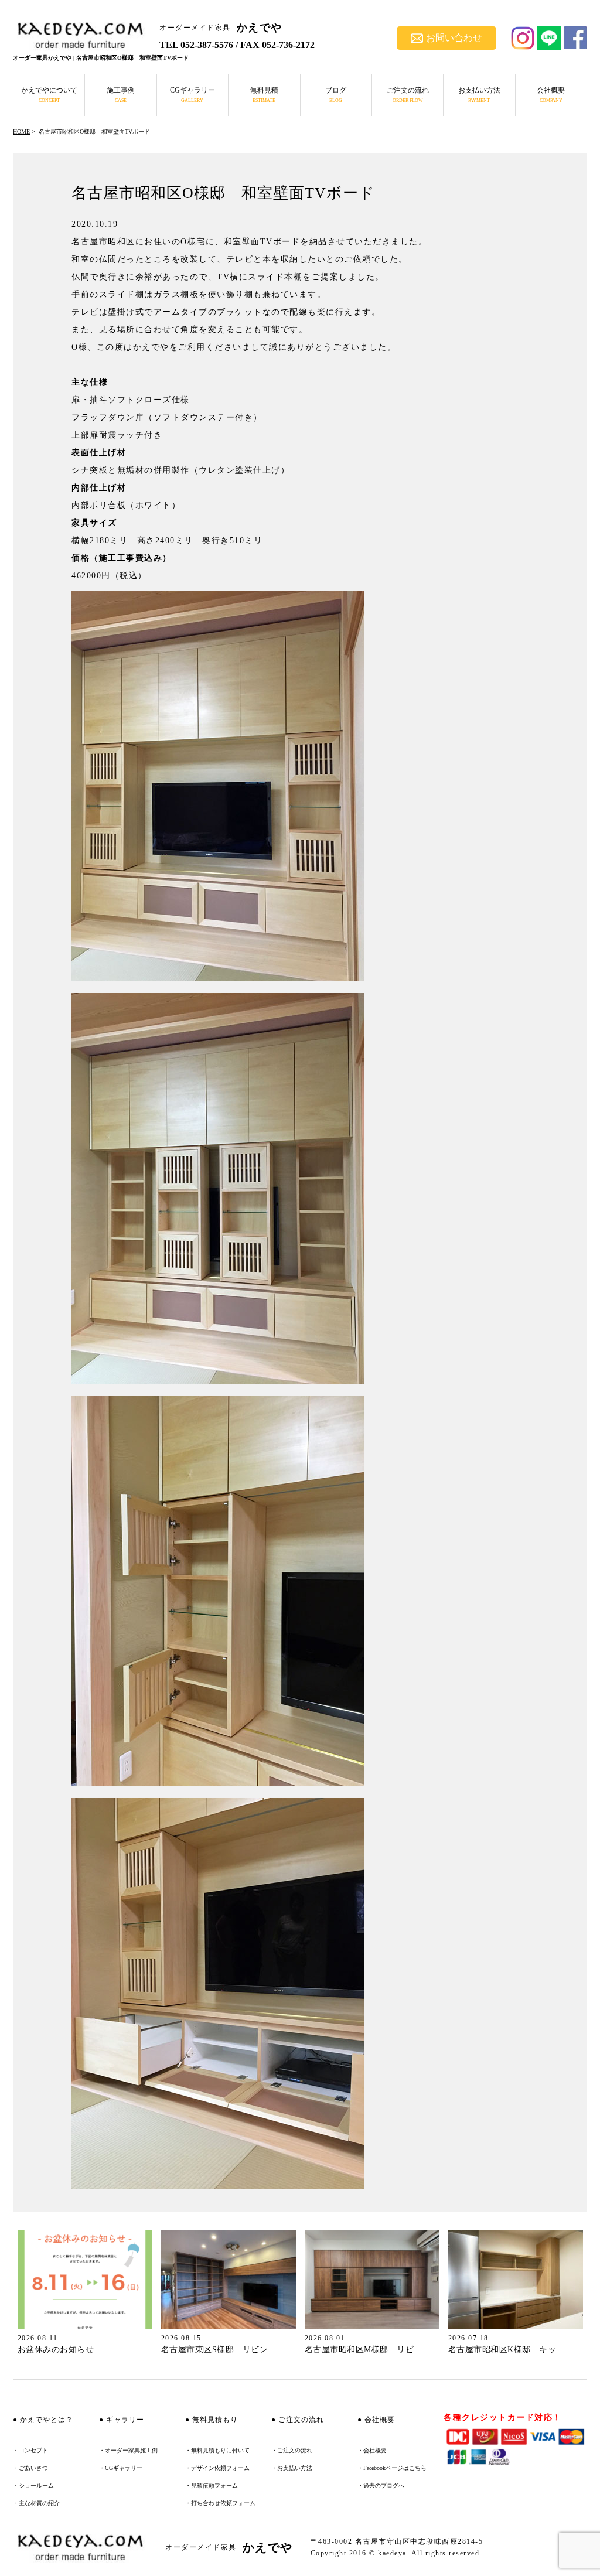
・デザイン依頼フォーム (217, 2468)
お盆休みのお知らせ (56, 2350)
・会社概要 (372, 2450)
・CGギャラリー (121, 2468)
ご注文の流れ (408, 95)
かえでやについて (49, 95)
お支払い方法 (479, 95)
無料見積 (264, 95)
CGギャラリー (192, 95)
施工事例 (121, 95)
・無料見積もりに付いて (217, 2450)
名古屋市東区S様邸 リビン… (219, 2350)
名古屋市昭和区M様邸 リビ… (364, 2350)
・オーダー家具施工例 (128, 2450)
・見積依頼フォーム (212, 2485)
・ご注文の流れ (292, 2450)
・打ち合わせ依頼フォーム (220, 2503)
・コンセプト (30, 2450)
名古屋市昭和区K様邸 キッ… (507, 2350)
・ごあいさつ (30, 2468)
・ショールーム (33, 2485)
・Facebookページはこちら (392, 2468)
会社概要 (551, 95)
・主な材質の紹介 (36, 2503)
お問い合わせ (454, 38)
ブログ (336, 95)
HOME (21, 132)
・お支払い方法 (292, 2468)
